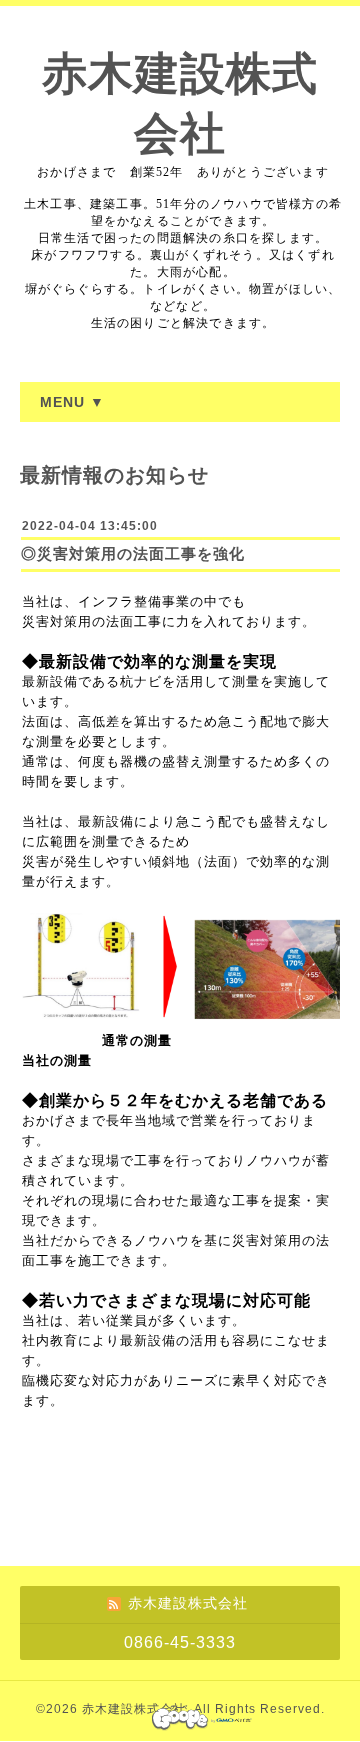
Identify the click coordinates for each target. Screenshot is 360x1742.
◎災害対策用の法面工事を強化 (133, 553)
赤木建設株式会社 (134, 1709)
